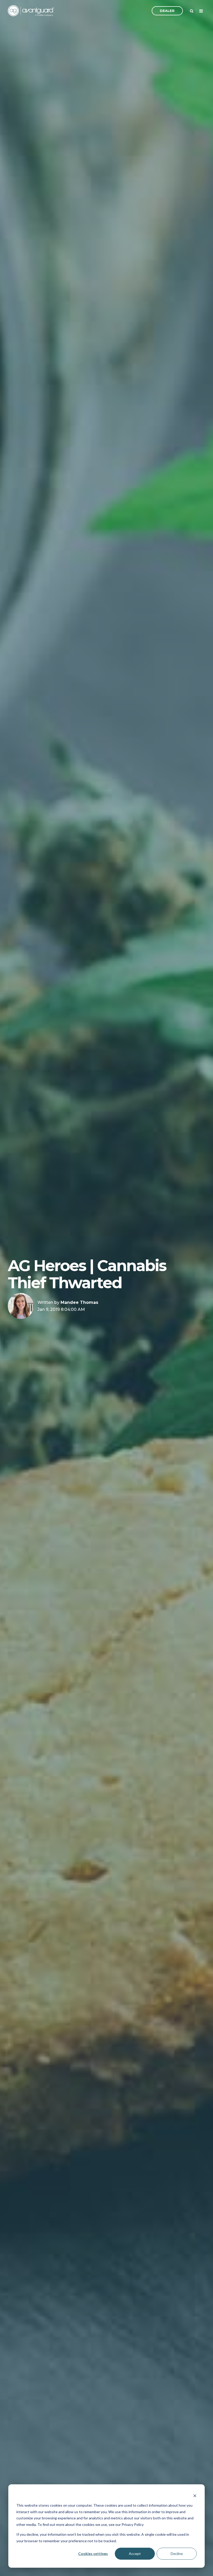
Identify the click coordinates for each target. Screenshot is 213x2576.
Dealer (167, 11)
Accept (135, 2554)
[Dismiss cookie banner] (195, 2496)
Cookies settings (93, 2554)
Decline (177, 2554)
